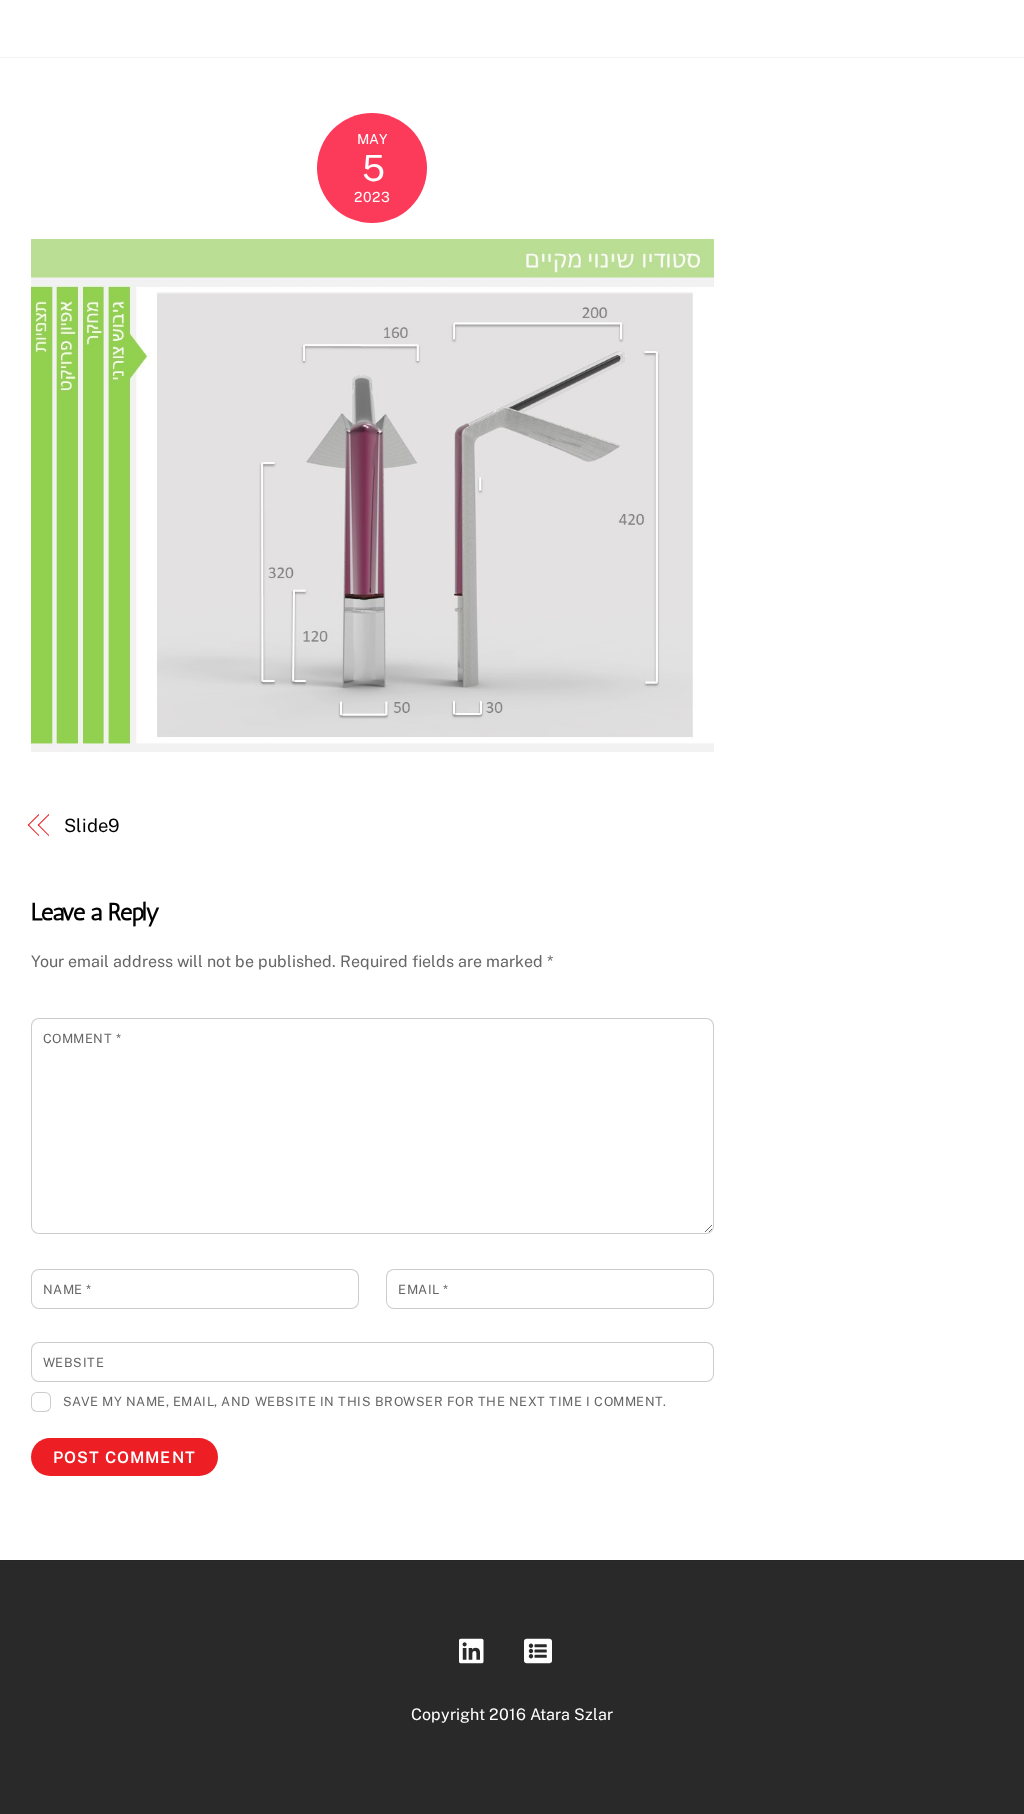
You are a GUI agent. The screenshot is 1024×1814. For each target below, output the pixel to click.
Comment (82, 1038)
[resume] (541, 1651)
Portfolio (765, 22)
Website (74, 1362)
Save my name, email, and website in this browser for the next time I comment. (364, 1401)
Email (423, 1289)
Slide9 (91, 825)
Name (67, 1289)
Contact (925, 22)
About (847, 22)
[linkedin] (476, 1651)
